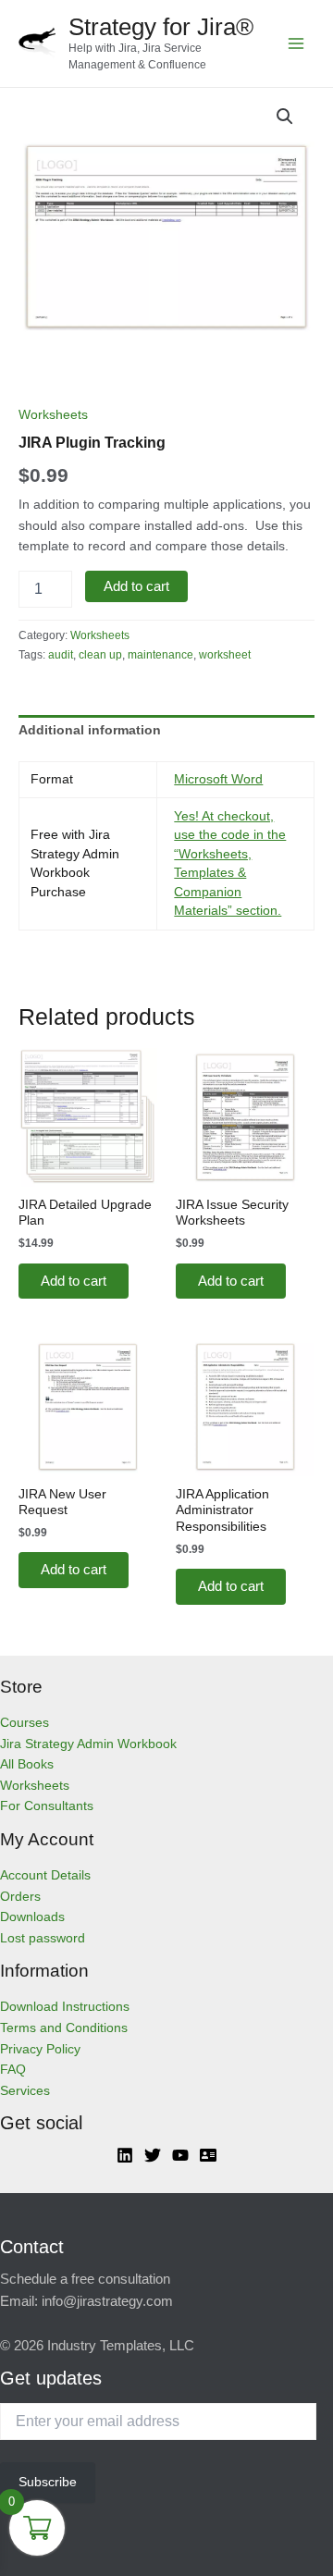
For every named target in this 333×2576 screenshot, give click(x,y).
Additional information (90, 730)
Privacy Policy (40, 2049)
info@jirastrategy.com (107, 2301)
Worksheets (53, 415)
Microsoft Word (218, 779)
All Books (27, 1764)
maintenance (160, 655)
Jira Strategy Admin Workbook (88, 1744)
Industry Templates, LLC (121, 2346)
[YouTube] (180, 2155)
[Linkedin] (125, 2155)
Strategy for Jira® (161, 27)
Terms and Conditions (64, 2028)
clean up (100, 655)
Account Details (45, 1875)
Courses (25, 1723)
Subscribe (48, 2482)
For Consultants (47, 1806)
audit (61, 655)
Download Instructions (65, 2007)
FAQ (13, 2070)
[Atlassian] (208, 2155)
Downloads (32, 1917)
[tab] (166, 732)
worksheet (225, 655)
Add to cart (136, 586)
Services (25, 2091)
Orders (20, 1897)
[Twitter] (153, 2155)
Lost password (43, 1938)
